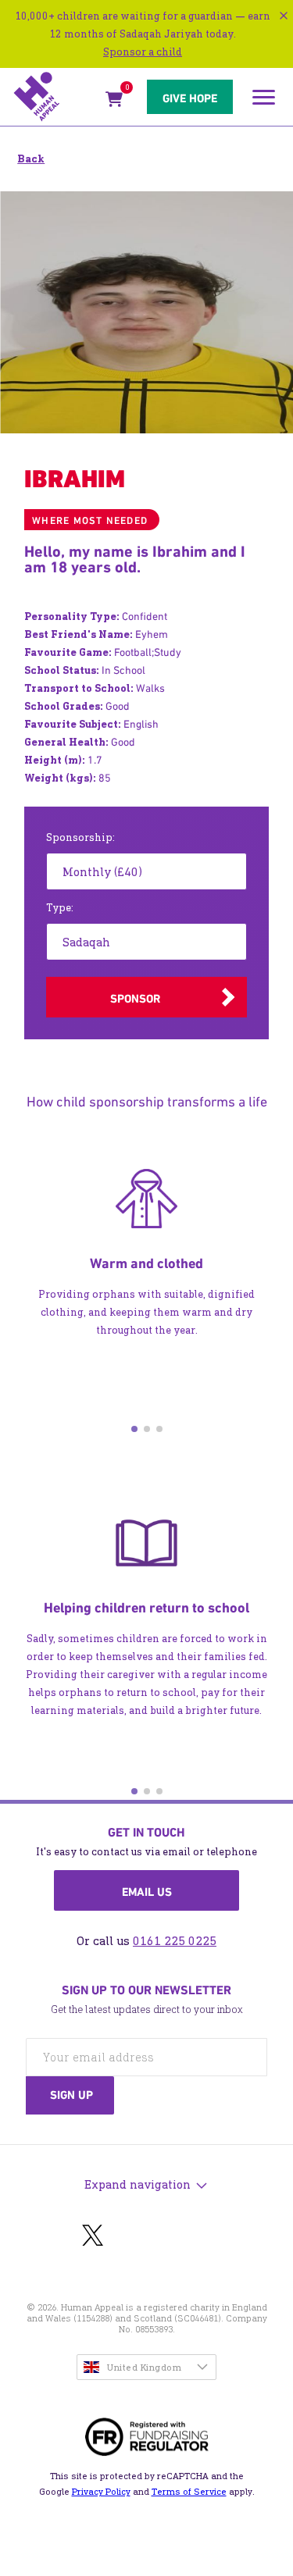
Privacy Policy (101, 2492)
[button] (134, 1429)
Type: (60, 908)
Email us (147, 1892)
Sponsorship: (80, 837)
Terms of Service (189, 2492)
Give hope (190, 98)
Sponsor (135, 999)
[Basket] (114, 102)
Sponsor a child (143, 52)
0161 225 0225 (175, 1941)
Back (31, 159)
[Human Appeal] (55, 97)
